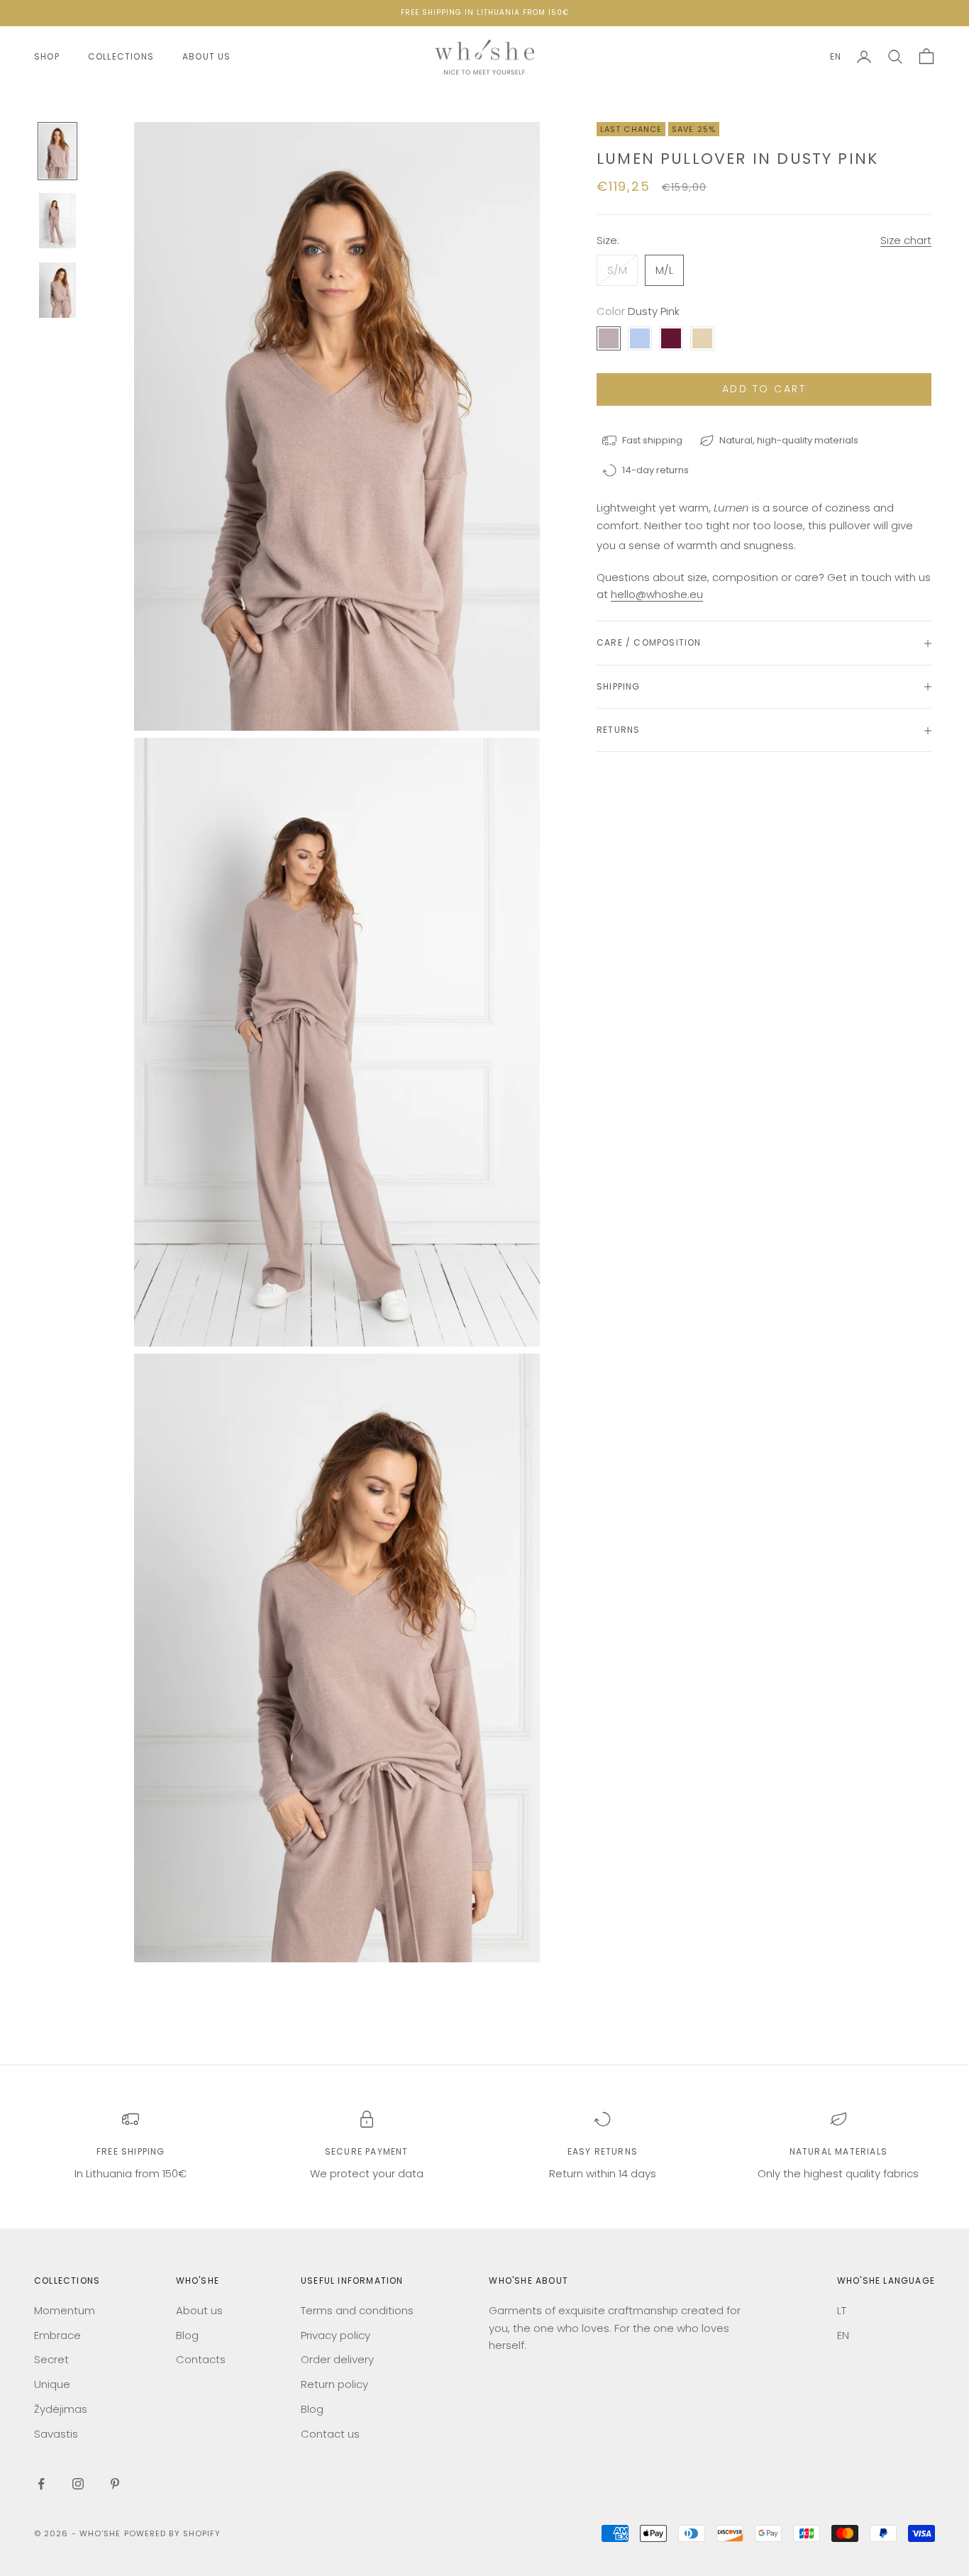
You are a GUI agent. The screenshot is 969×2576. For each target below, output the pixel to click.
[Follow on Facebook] (41, 2484)
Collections (121, 56)
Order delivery (337, 2359)
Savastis (56, 2434)
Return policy (334, 2384)
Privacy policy (336, 2335)
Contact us (330, 2434)
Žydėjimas (61, 2409)
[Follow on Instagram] (78, 2484)
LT (842, 2310)
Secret (51, 2359)
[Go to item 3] (57, 290)
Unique (52, 2384)
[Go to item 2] (57, 221)
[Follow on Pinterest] (115, 2484)
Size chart (906, 240)
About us (207, 56)
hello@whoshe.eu (657, 595)
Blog (187, 2335)
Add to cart (764, 389)
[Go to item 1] (57, 151)
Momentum (65, 2310)
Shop (47, 56)
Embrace (57, 2335)
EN (836, 56)
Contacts (201, 2359)
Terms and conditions (357, 2310)
